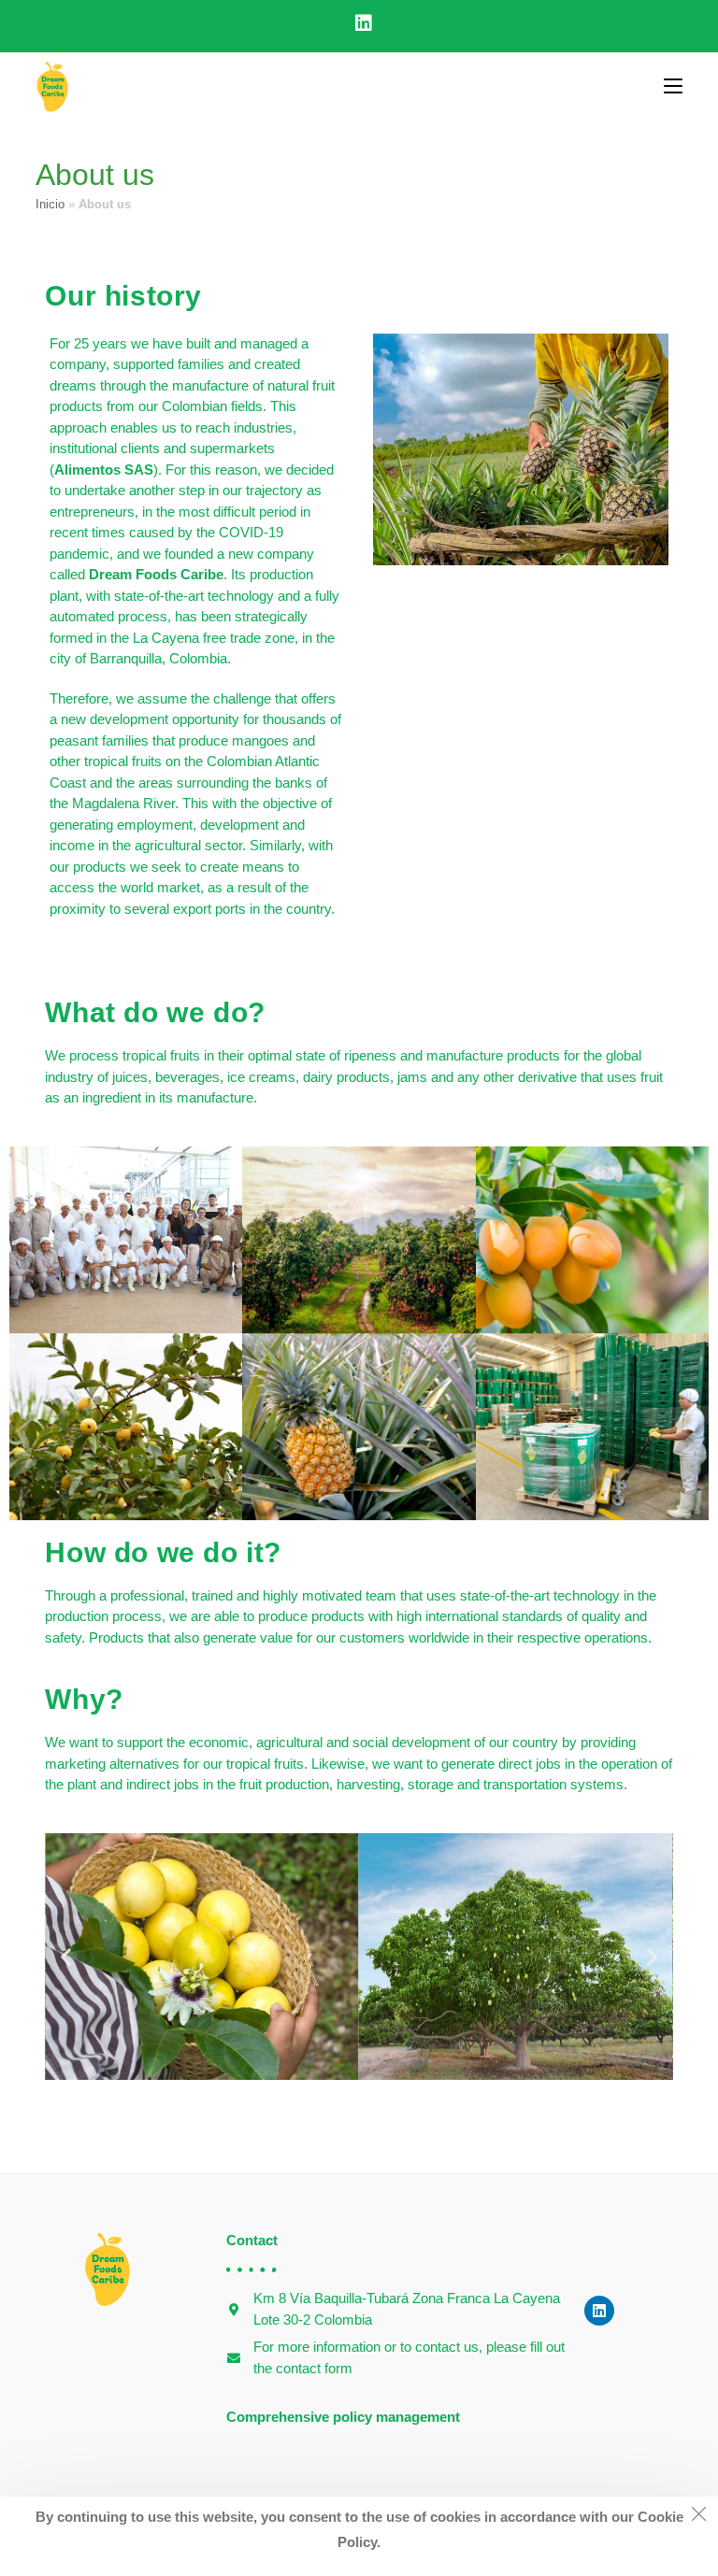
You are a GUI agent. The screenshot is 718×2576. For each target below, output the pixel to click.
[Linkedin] (599, 2311)
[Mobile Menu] (673, 87)
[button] (66, 1956)
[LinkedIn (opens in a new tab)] (359, 23)
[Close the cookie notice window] (698, 2516)
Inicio (50, 204)
